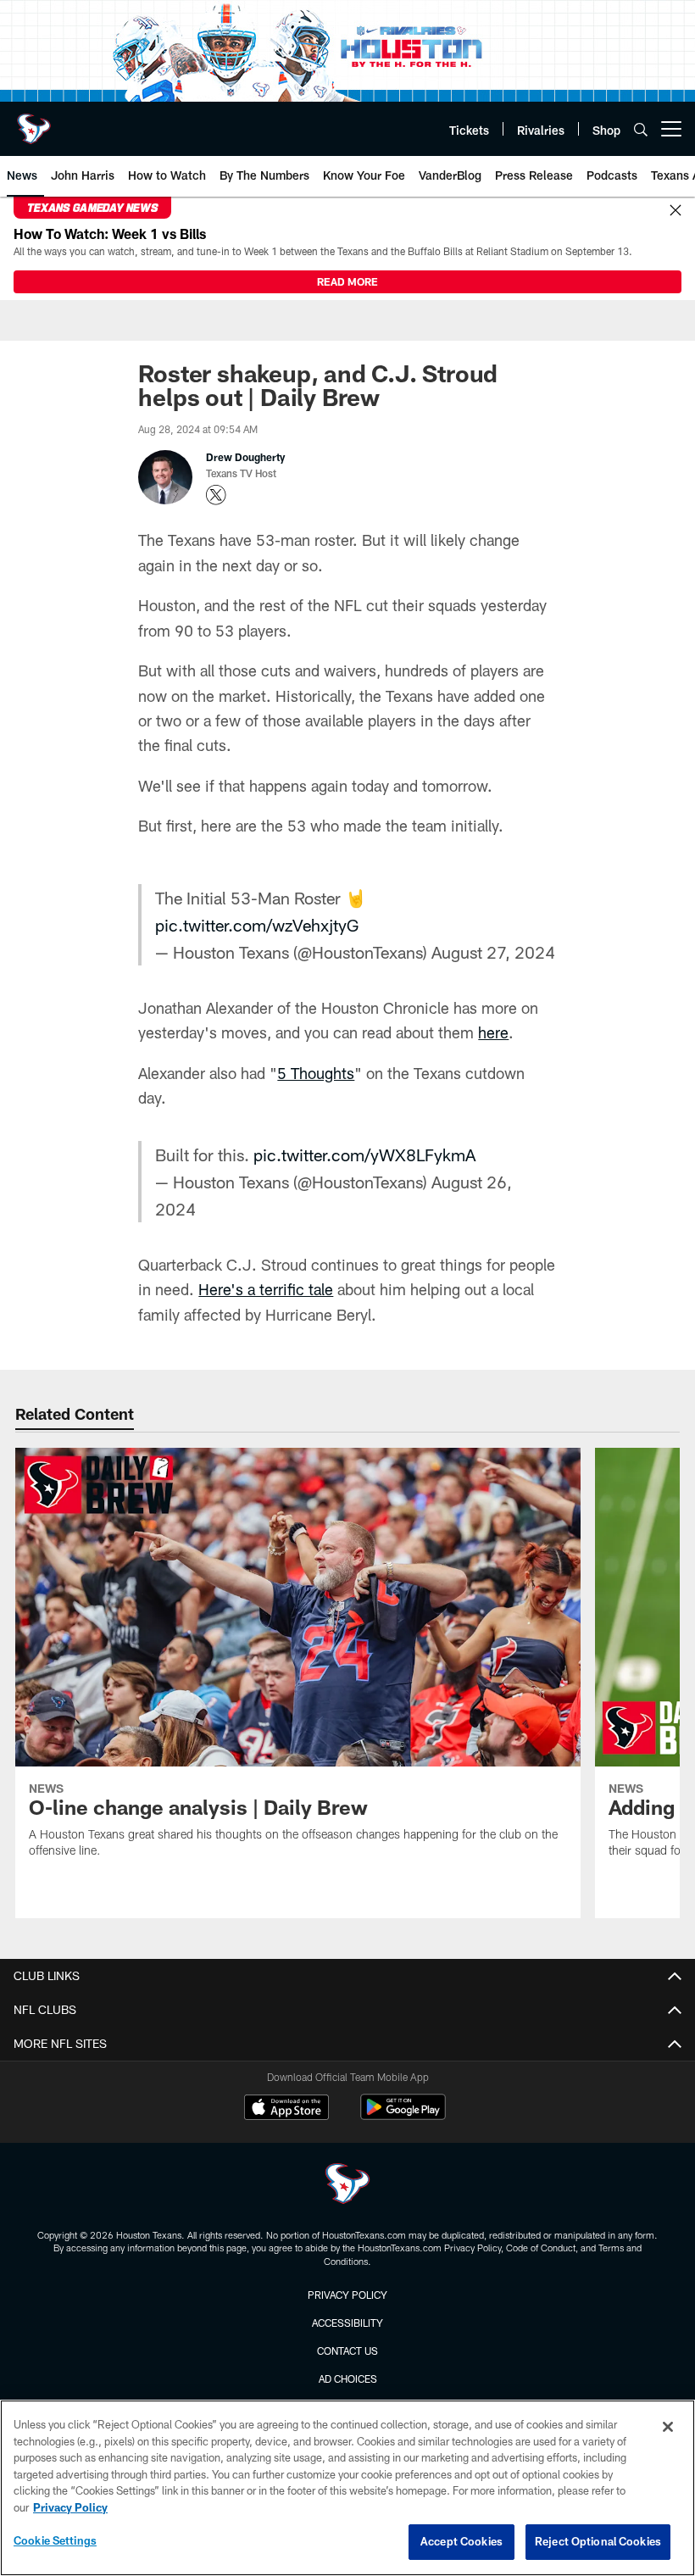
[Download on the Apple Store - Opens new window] (286, 2109)
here (493, 1032)
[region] (347, 2488)
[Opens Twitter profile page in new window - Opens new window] (216, 495)
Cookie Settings (55, 2540)
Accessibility (347, 2323)
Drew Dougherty (245, 457)
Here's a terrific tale (266, 1289)
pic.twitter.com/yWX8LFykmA (364, 1154)
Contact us (347, 2351)
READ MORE (347, 281)
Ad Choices (348, 2378)
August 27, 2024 (493, 952)
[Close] (676, 211)
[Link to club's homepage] (34, 122)
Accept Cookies (461, 2541)
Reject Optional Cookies (598, 2541)
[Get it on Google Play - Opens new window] (403, 2115)
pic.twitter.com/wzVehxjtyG (257, 925)
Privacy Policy (347, 2295)
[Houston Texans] (347, 2186)
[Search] (641, 129)
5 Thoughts (316, 1073)
